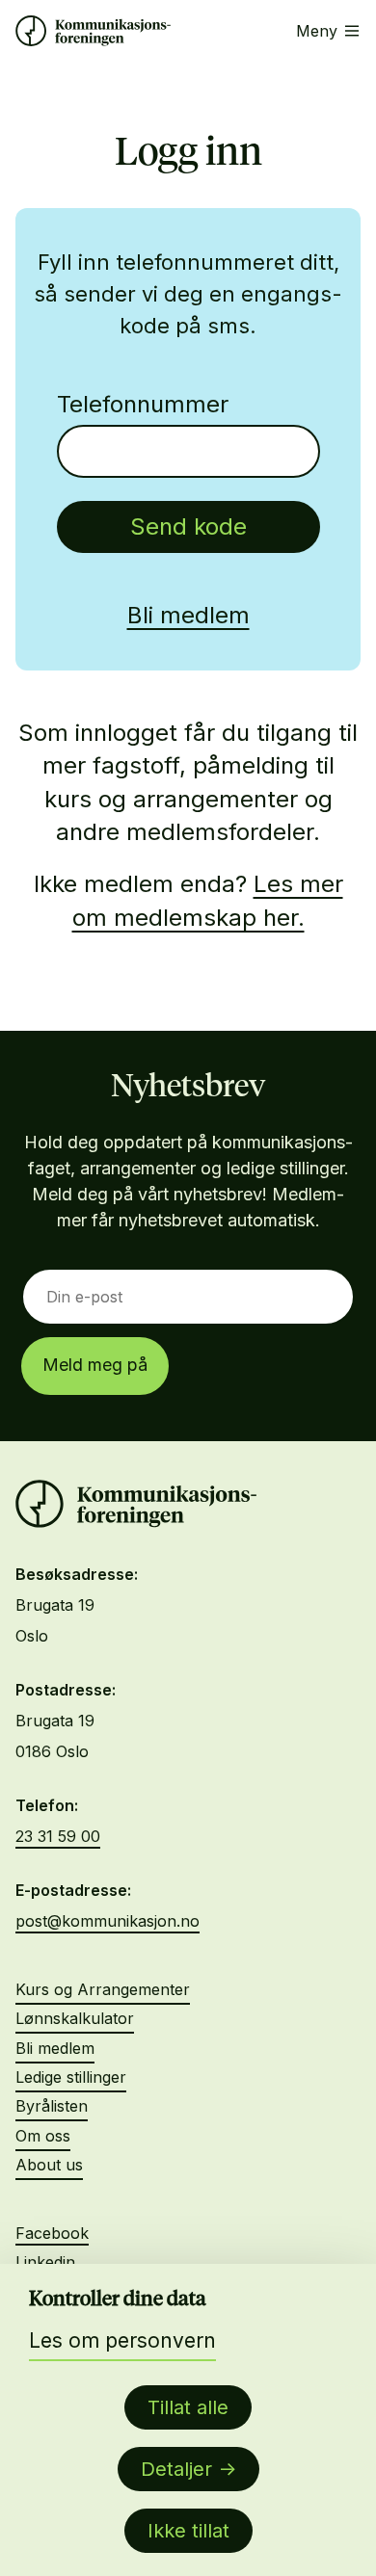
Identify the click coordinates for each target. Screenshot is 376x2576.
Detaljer (176, 2469)
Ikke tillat (188, 2531)
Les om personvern (122, 2340)
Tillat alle (188, 2407)
